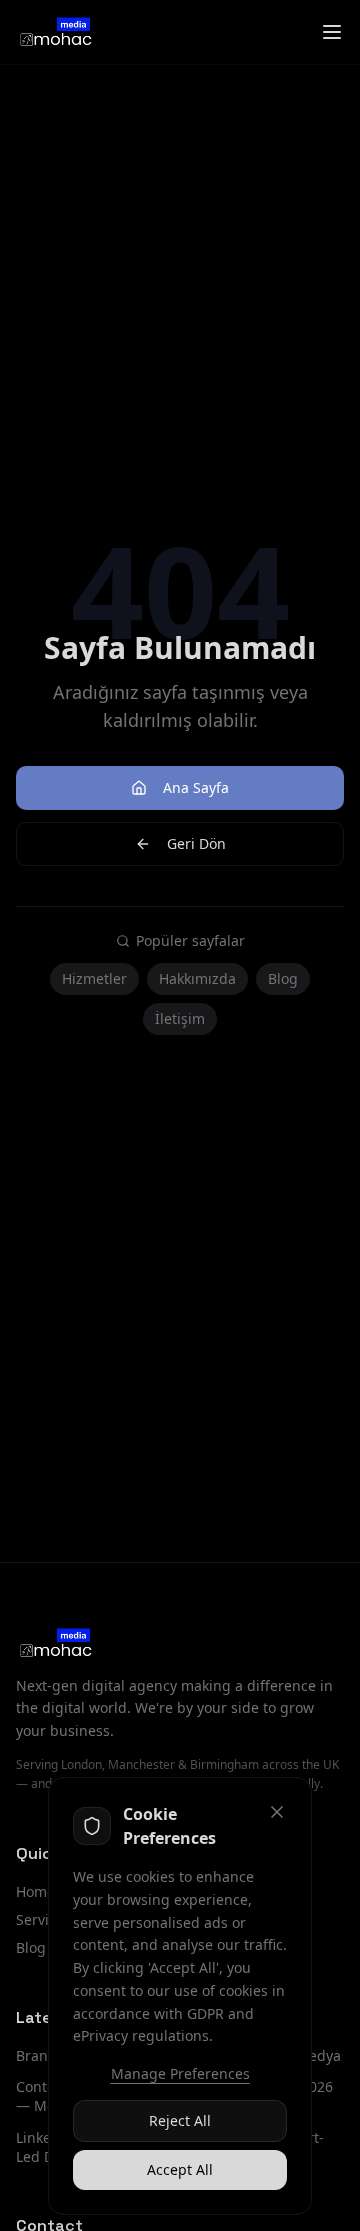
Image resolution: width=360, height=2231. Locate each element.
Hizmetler (94, 978)
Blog (283, 978)
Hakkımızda (197, 978)
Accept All (180, 2169)
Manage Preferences (180, 2073)
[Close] (277, 1812)
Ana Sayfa (196, 787)
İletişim (180, 1018)
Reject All (180, 2120)
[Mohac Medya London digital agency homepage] (54, 32)
